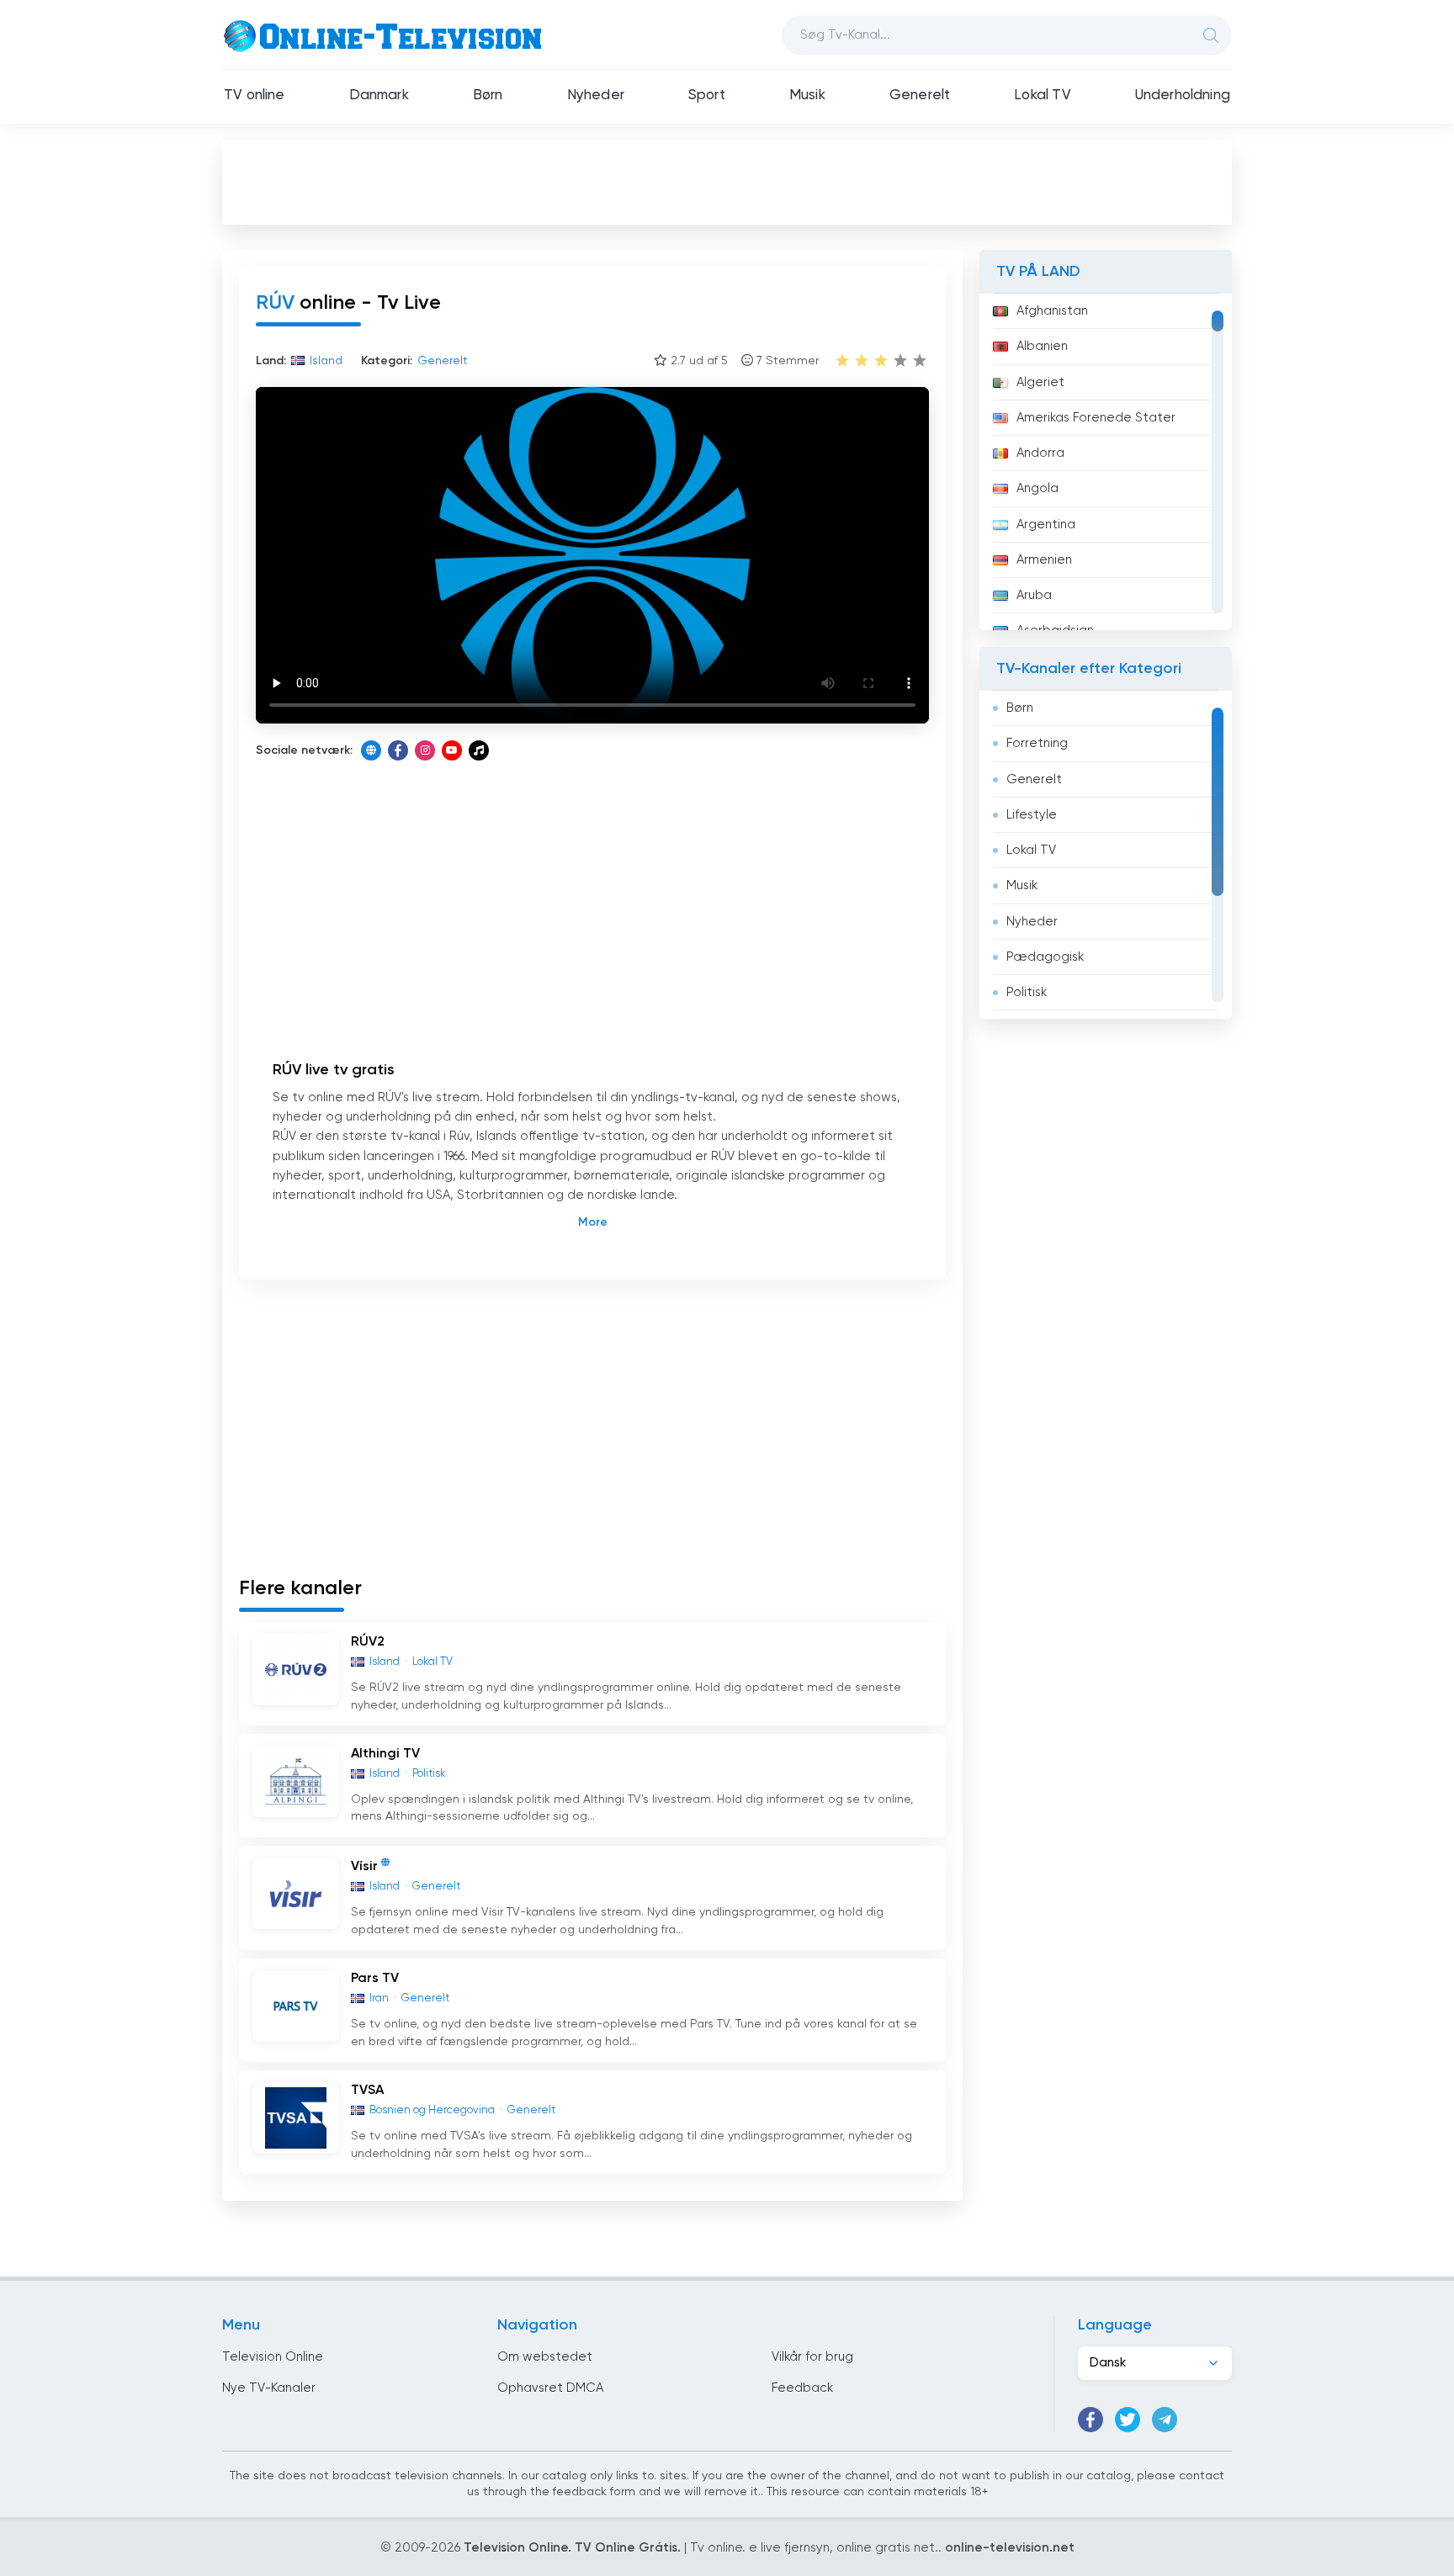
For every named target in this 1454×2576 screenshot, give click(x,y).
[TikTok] (479, 750)
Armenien (1044, 560)
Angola (1037, 488)
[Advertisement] (727, 182)
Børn (488, 95)
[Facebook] (398, 750)
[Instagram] (425, 750)
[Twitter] (1128, 2420)
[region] (1106, 462)
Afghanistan (1052, 311)
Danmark (379, 95)
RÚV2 (368, 1642)
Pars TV (375, 1979)
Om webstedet (545, 2357)
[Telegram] (1165, 2420)
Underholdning (1183, 95)
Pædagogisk (1045, 957)
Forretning (1037, 743)
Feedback (802, 2388)
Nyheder (596, 95)
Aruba (1034, 595)
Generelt (920, 95)
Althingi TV (385, 1754)
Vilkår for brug (812, 2357)
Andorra (1040, 453)
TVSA (367, 2091)
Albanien (1042, 346)
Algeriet (1040, 382)
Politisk (1027, 992)
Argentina (1046, 525)
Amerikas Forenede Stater (1096, 418)
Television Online (273, 2357)
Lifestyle (1032, 815)
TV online (255, 95)
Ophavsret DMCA (550, 2388)
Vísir (364, 1867)
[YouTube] (452, 750)
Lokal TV (1042, 95)
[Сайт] (371, 750)
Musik (807, 95)
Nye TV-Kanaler (269, 2388)
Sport (707, 95)
